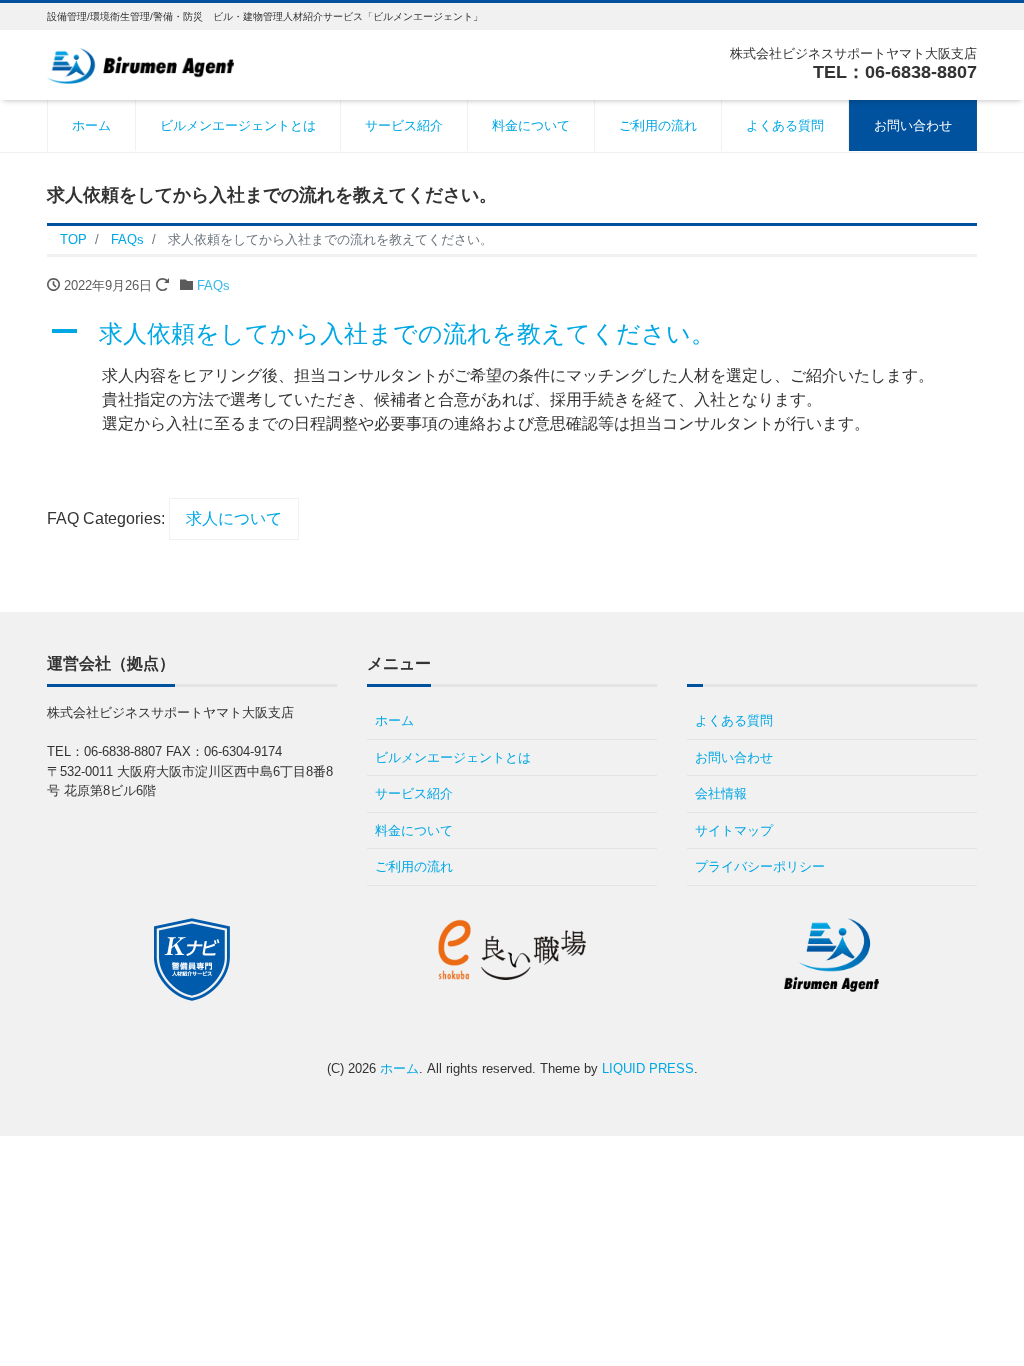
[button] (512, 334)
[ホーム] (140, 63)
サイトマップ (734, 830)
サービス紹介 (404, 125)
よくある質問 (785, 125)
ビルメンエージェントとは (238, 125)
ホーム (91, 125)
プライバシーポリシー (760, 866)
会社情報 (721, 793)
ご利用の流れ (658, 125)
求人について (234, 518)
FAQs (213, 285)
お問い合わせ (913, 125)
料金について (531, 125)
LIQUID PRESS (648, 1068)
